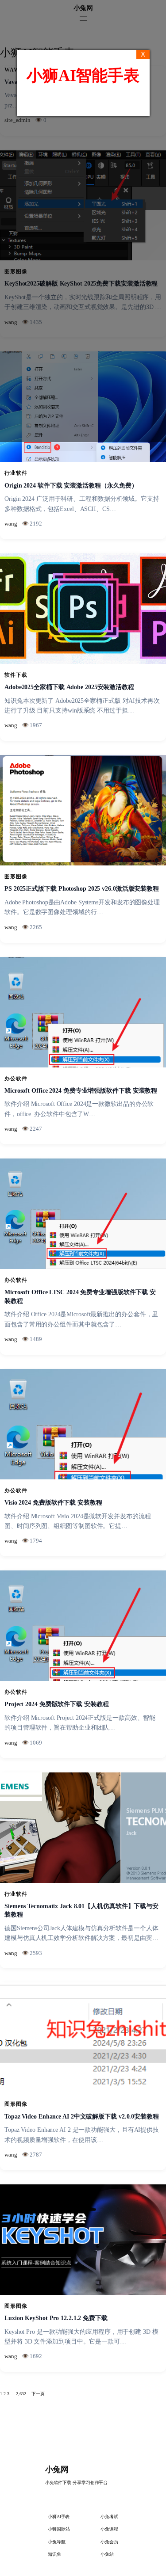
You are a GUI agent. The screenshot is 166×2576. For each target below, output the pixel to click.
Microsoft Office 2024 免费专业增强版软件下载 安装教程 (81, 1091)
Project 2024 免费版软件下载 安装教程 (57, 1704)
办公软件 (16, 1078)
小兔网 (57, 2469)
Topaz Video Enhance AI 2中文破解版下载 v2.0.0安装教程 (82, 2117)
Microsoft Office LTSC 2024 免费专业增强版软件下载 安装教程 (80, 1297)
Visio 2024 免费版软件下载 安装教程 (53, 1503)
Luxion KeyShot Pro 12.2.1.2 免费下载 (56, 2318)
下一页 (38, 2394)
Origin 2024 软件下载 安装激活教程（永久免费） (71, 486)
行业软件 (16, 473)
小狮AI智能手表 (83, 76)
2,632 (21, 2394)
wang (11, 524)
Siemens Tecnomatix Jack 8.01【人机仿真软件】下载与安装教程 (81, 1911)
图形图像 (16, 876)
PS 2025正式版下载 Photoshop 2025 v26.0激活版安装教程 (82, 889)
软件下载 (16, 675)
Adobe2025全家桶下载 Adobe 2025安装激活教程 (69, 687)
